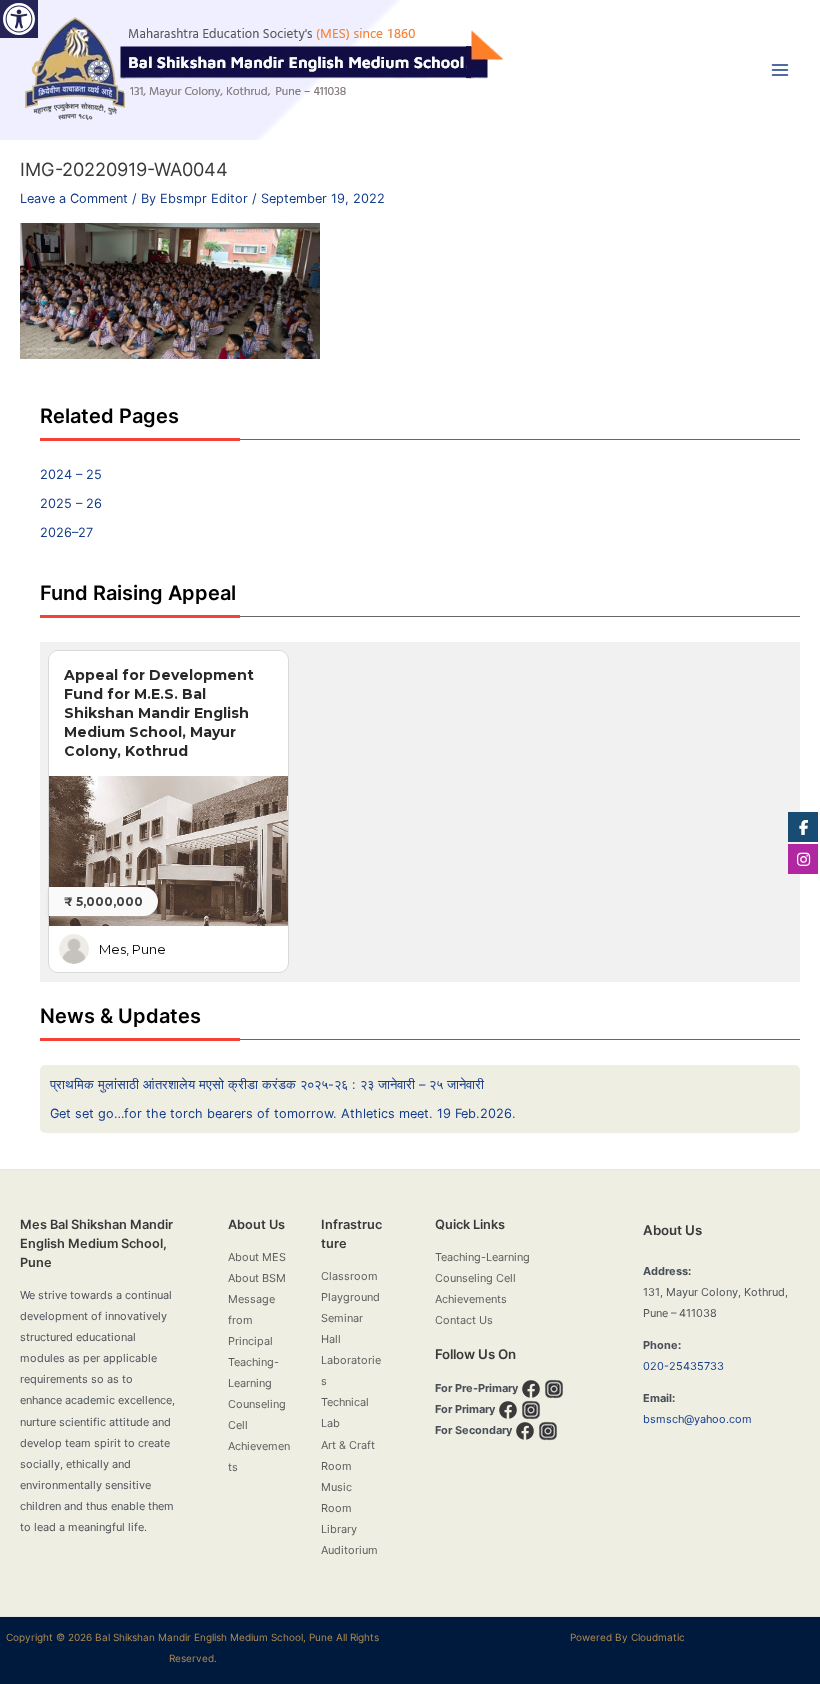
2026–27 (66, 532)
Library (339, 1529)
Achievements (471, 1299)
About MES (257, 1257)
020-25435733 (683, 1366)
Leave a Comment (74, 198)
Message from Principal (251, 1320)
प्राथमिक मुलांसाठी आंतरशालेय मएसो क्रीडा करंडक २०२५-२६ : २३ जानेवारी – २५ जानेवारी (267, 1084)
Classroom (349, 1276)
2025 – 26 (71, 503)
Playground (350, 1297)
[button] (19, 19)
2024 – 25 (71, 474)
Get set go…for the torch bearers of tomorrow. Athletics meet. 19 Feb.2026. (283, 1113)
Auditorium (349, 1550)
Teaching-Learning (482, 1257)
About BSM (257, 1278)
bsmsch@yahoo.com (697, 1419)
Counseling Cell (475, 1278)
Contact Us (464, 1320)
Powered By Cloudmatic (627, 1637)
